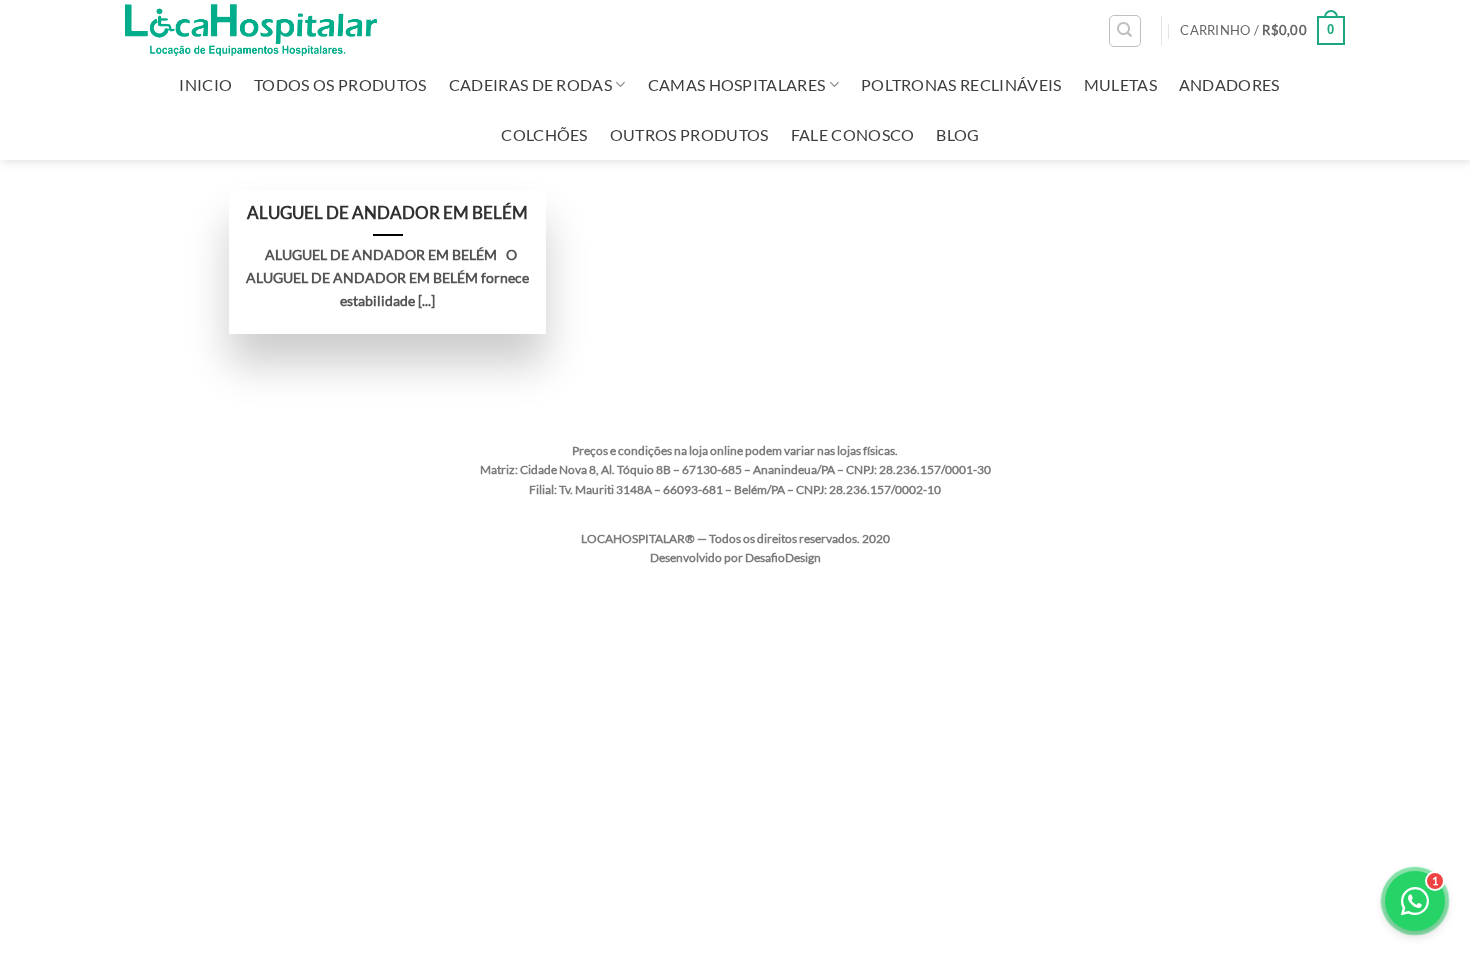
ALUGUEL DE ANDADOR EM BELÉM (387, 213)
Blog (957, 134)
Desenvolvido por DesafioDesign (735, 557)
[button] (1262, 31)
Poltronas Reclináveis (961, 84)
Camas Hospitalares (737, 84)
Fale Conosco (853, 134)
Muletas (1120, 84)
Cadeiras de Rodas (530, 84)
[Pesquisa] (1125, 31)
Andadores (1229, 84)
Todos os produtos (340, 84)
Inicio (205, 84)
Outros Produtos (689, 134)
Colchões (544, 134)
